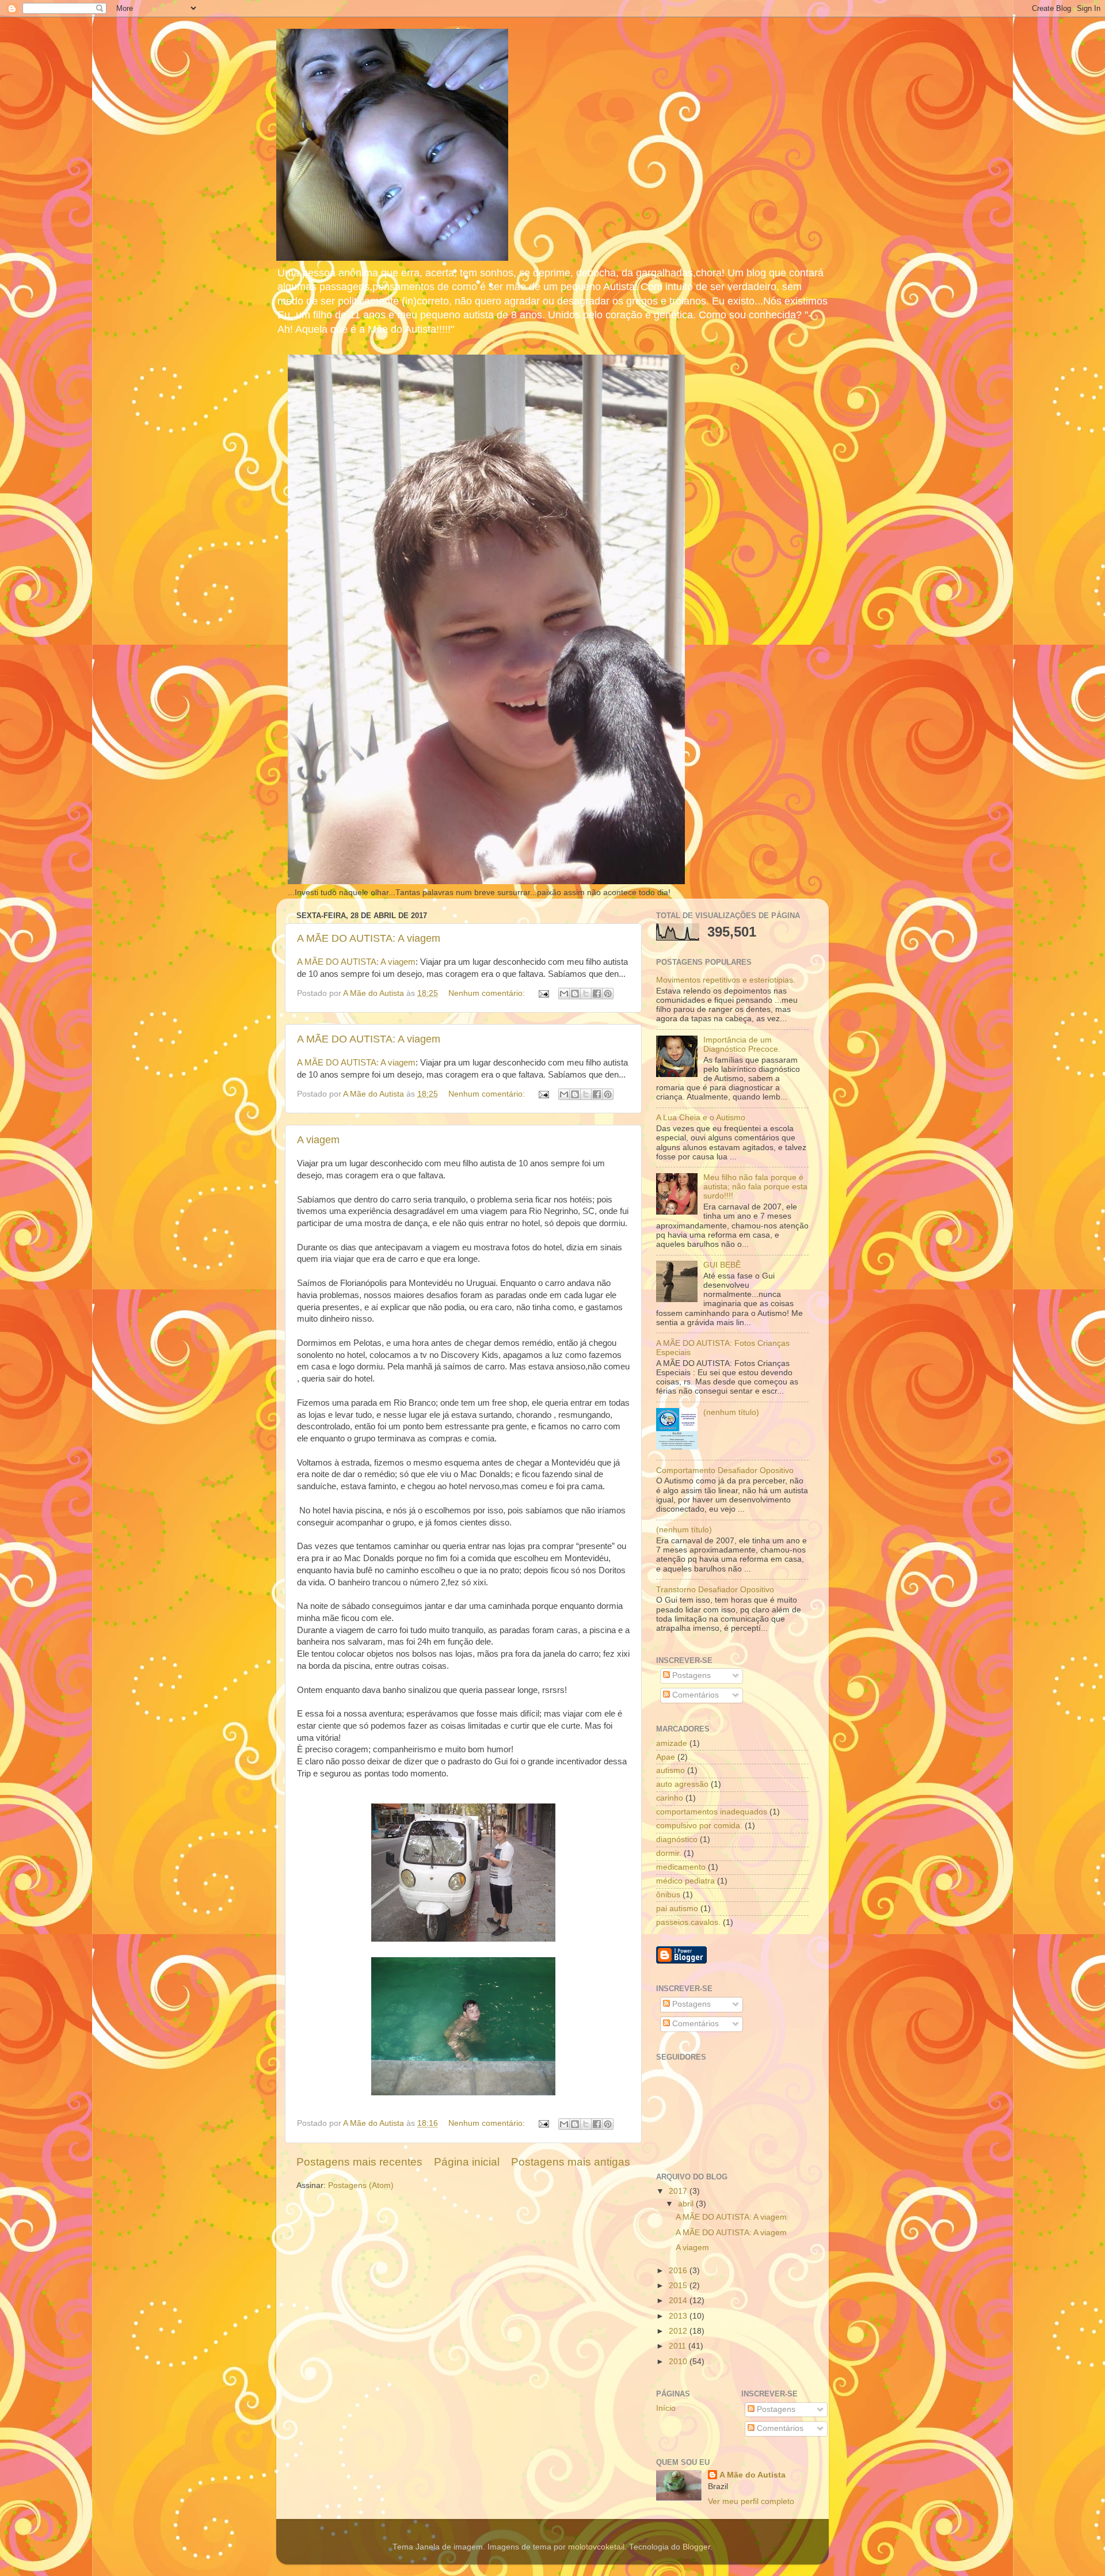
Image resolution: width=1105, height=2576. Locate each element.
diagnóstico (677, 1839)
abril (687, 2204)
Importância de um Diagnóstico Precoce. (742, 1045)
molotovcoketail (596, 2547)
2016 (679, 2271)
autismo (670, 1770)
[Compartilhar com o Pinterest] (608, 994)
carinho (670, 1798)
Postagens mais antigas (571, 2162)
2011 (679, 2346)
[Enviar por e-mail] (564, 994)
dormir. (669, 1853)
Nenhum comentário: (488, 993)
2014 (679, 2301)
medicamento (681, 1867)
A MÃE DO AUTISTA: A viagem (369, 938)
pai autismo (677, 1909)
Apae (666, 1757)
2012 (679, 2331)
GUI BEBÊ (722, 1265)
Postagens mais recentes (359, 2162)
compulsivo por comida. (699, 1826)
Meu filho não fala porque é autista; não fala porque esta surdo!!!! (755, 1187)
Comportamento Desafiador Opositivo (725, 1470)
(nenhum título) (731, 1412)
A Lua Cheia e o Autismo (701, 1118)
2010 (679, 2362)
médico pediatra (685, 1881)
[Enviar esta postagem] (543, 993)
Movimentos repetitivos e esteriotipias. (726, 980)
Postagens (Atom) (361, 2185)
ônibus (668, 1895)
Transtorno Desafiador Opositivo (715, 1590)
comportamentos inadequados (712, 1812)
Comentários (694, 1695)
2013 (679, 2316)
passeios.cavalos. (688, 1922)
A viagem (318, 1140)
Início (666, 2408)
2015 (679, 2286)
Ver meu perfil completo (751, 2501)
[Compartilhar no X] (586, 994)
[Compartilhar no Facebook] (597, 994)
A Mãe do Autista (752, 2475)
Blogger (696, 2547)
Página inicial (467, 2162)
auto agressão (682, 1784)
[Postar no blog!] (575, 994)
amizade (672, 1743)
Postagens (690, 1675)
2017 (679, 2191)
